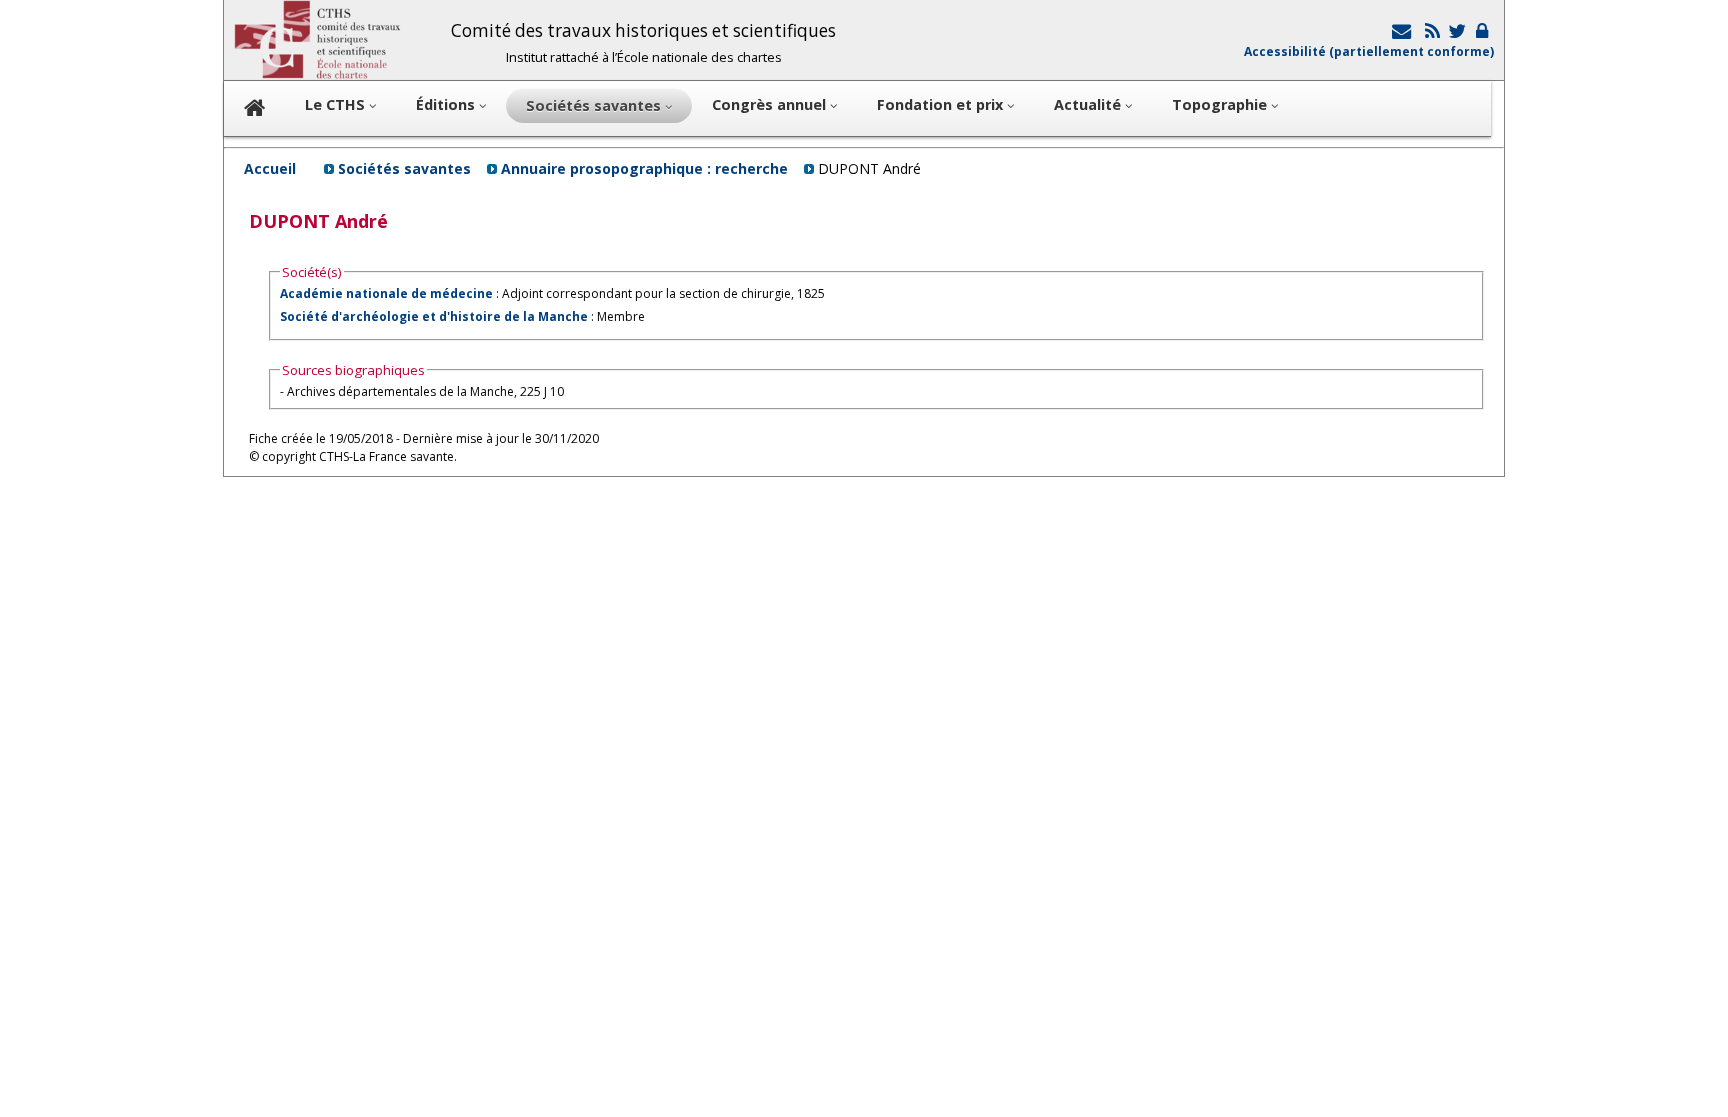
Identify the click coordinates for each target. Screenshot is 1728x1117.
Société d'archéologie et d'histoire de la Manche (434, 316)
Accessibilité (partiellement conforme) (1369, 51)
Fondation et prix (942, 104)
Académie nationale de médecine (386, 293)
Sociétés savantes (404, 168)
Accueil (270, 168)
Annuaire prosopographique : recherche (644, 168)
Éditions (447, 104)
